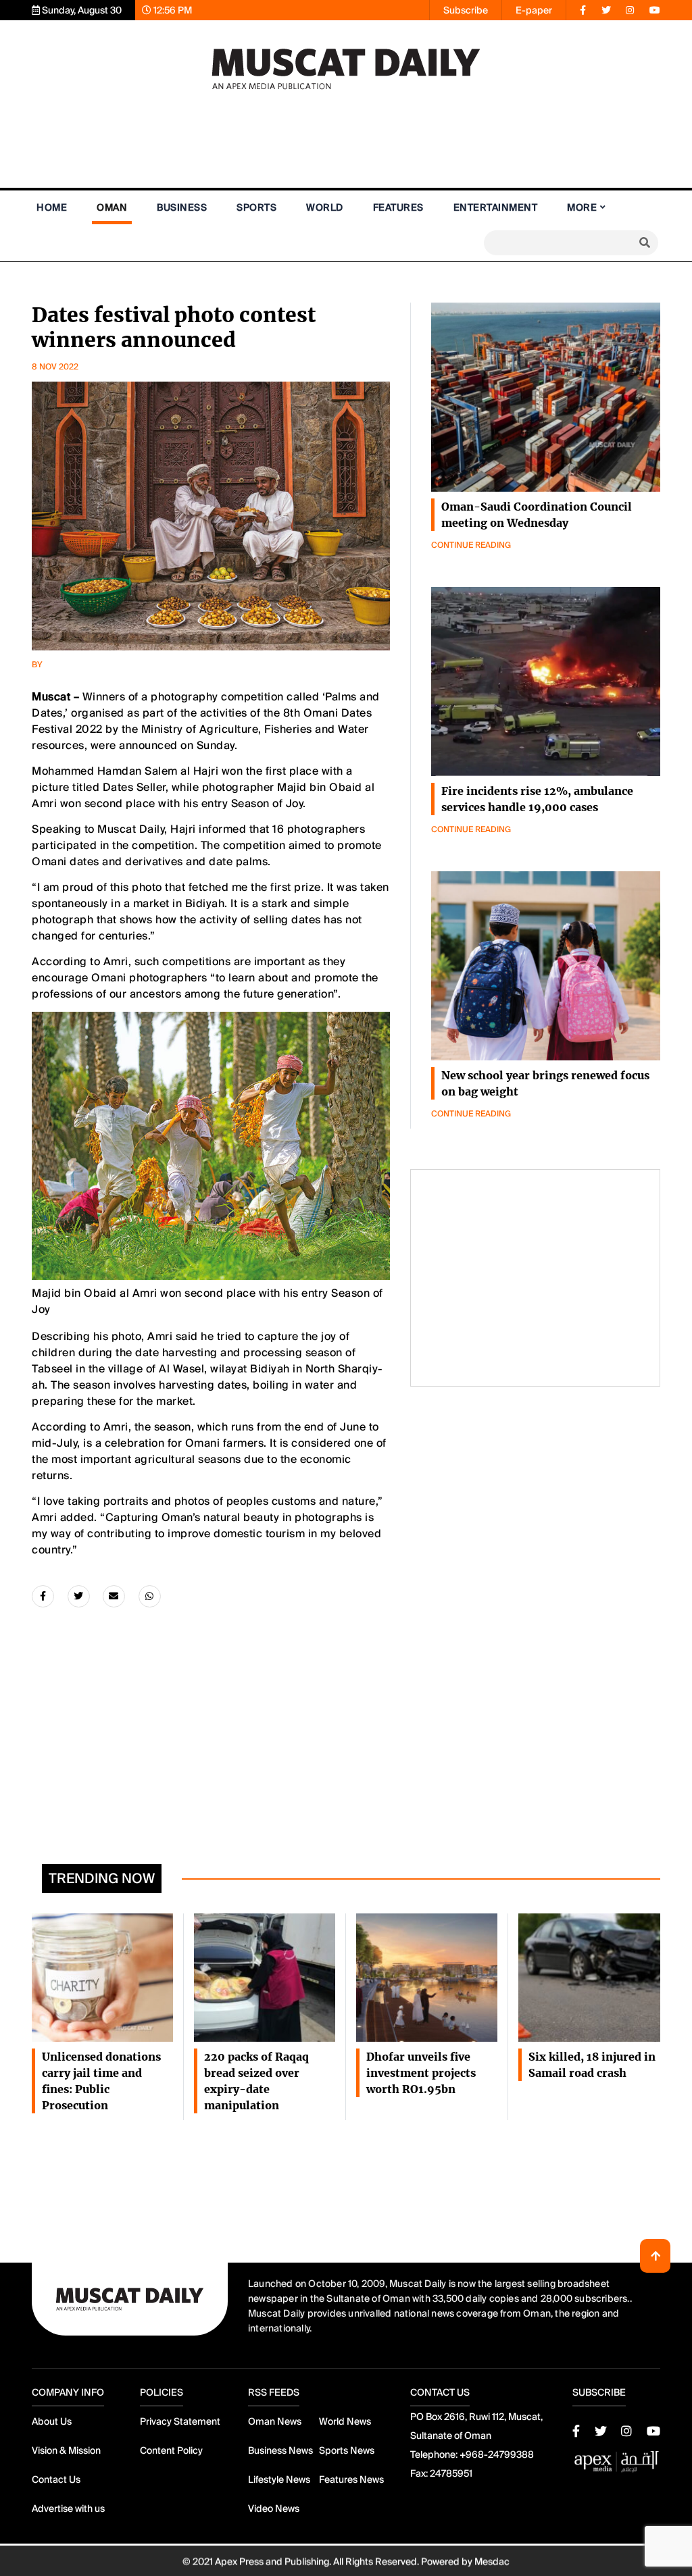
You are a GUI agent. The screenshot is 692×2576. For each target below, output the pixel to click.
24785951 (451, 2473)
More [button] (582, 207)
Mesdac (492, 2560)
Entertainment (496, 207)
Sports (256, 207)
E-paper (534, 10)
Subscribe (466, 10)
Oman (112, 207)
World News (345, 2421)
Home (52, 207)
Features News (351, 2479)
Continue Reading (471, 545)
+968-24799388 (497, 2454)
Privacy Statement (180, 2421)
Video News (274, 2508)
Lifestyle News (279, 2479)
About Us (52, 2421)
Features (398, 207)
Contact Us (56, 2479)
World (325, 207)
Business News (280, 2450)
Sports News (347, 2450)
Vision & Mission (66, 2450)
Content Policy (171, 2450)
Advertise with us (68, 2508)
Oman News (275, 2421)
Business (182, 207)
